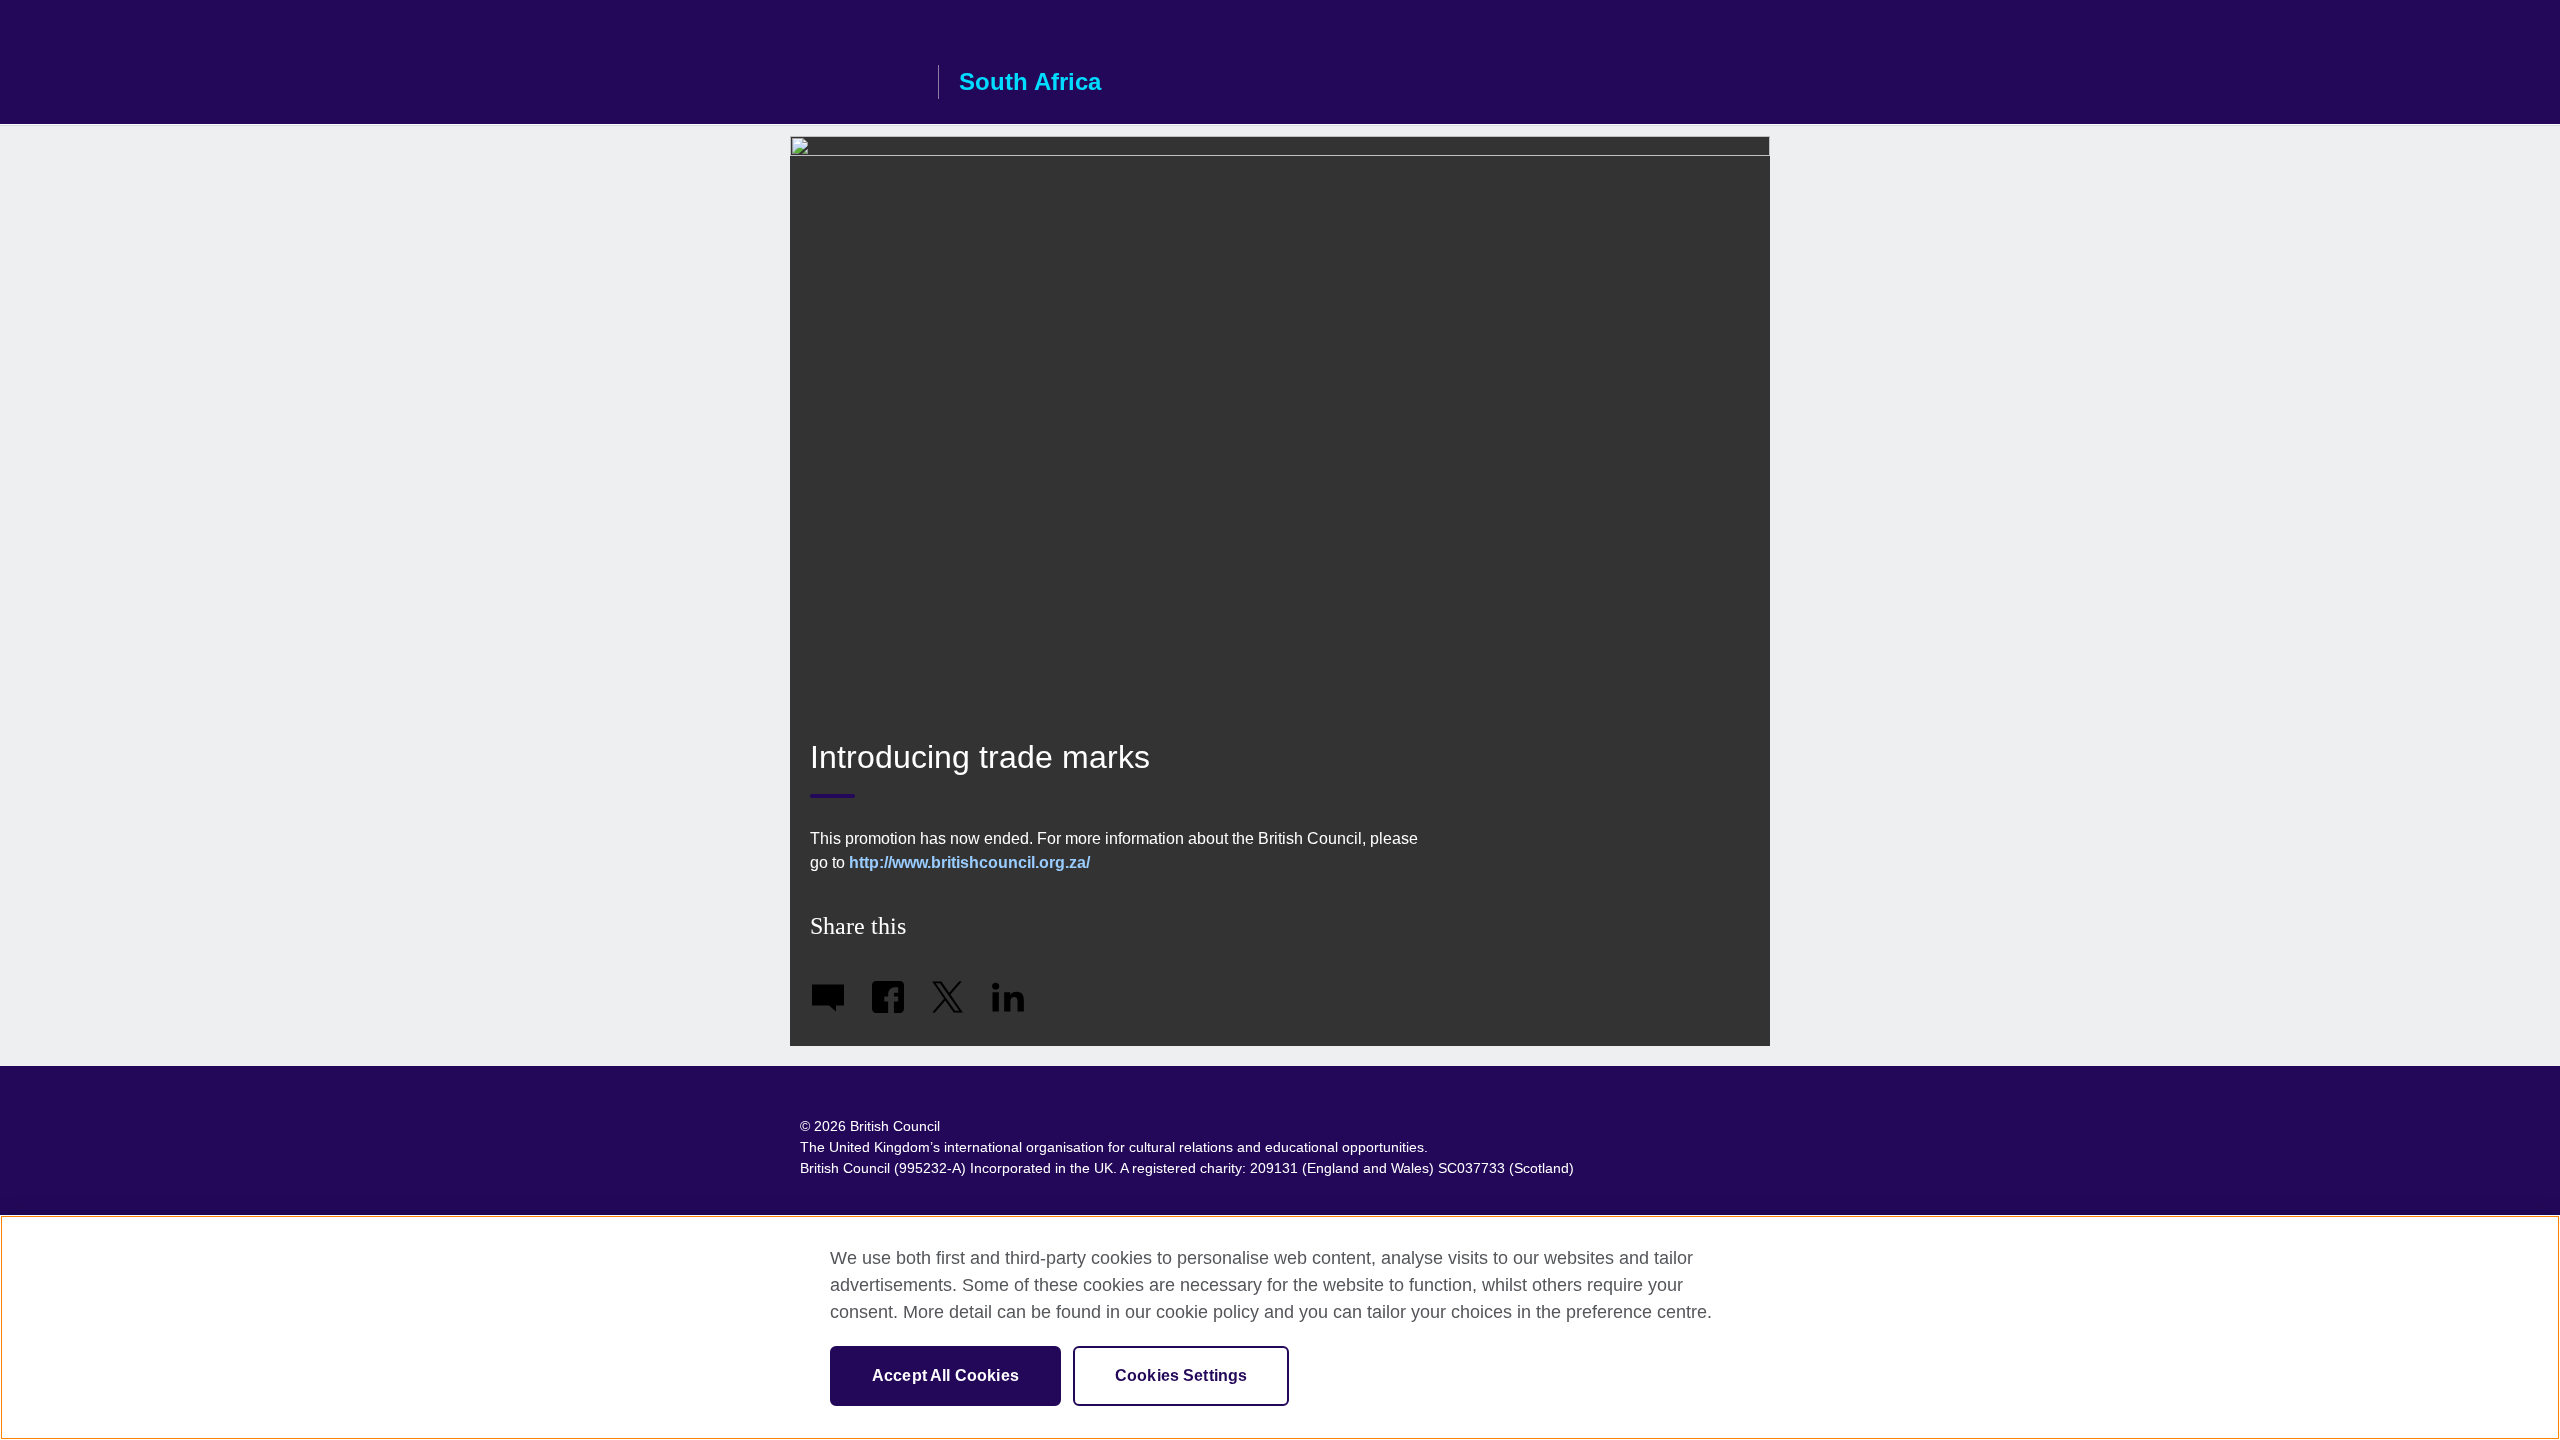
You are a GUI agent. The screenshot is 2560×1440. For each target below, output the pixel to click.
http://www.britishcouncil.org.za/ (969, 862)
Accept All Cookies (945, 1375)
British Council (859, 82)
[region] (1280, 1327)
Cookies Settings (1181, 1375)
